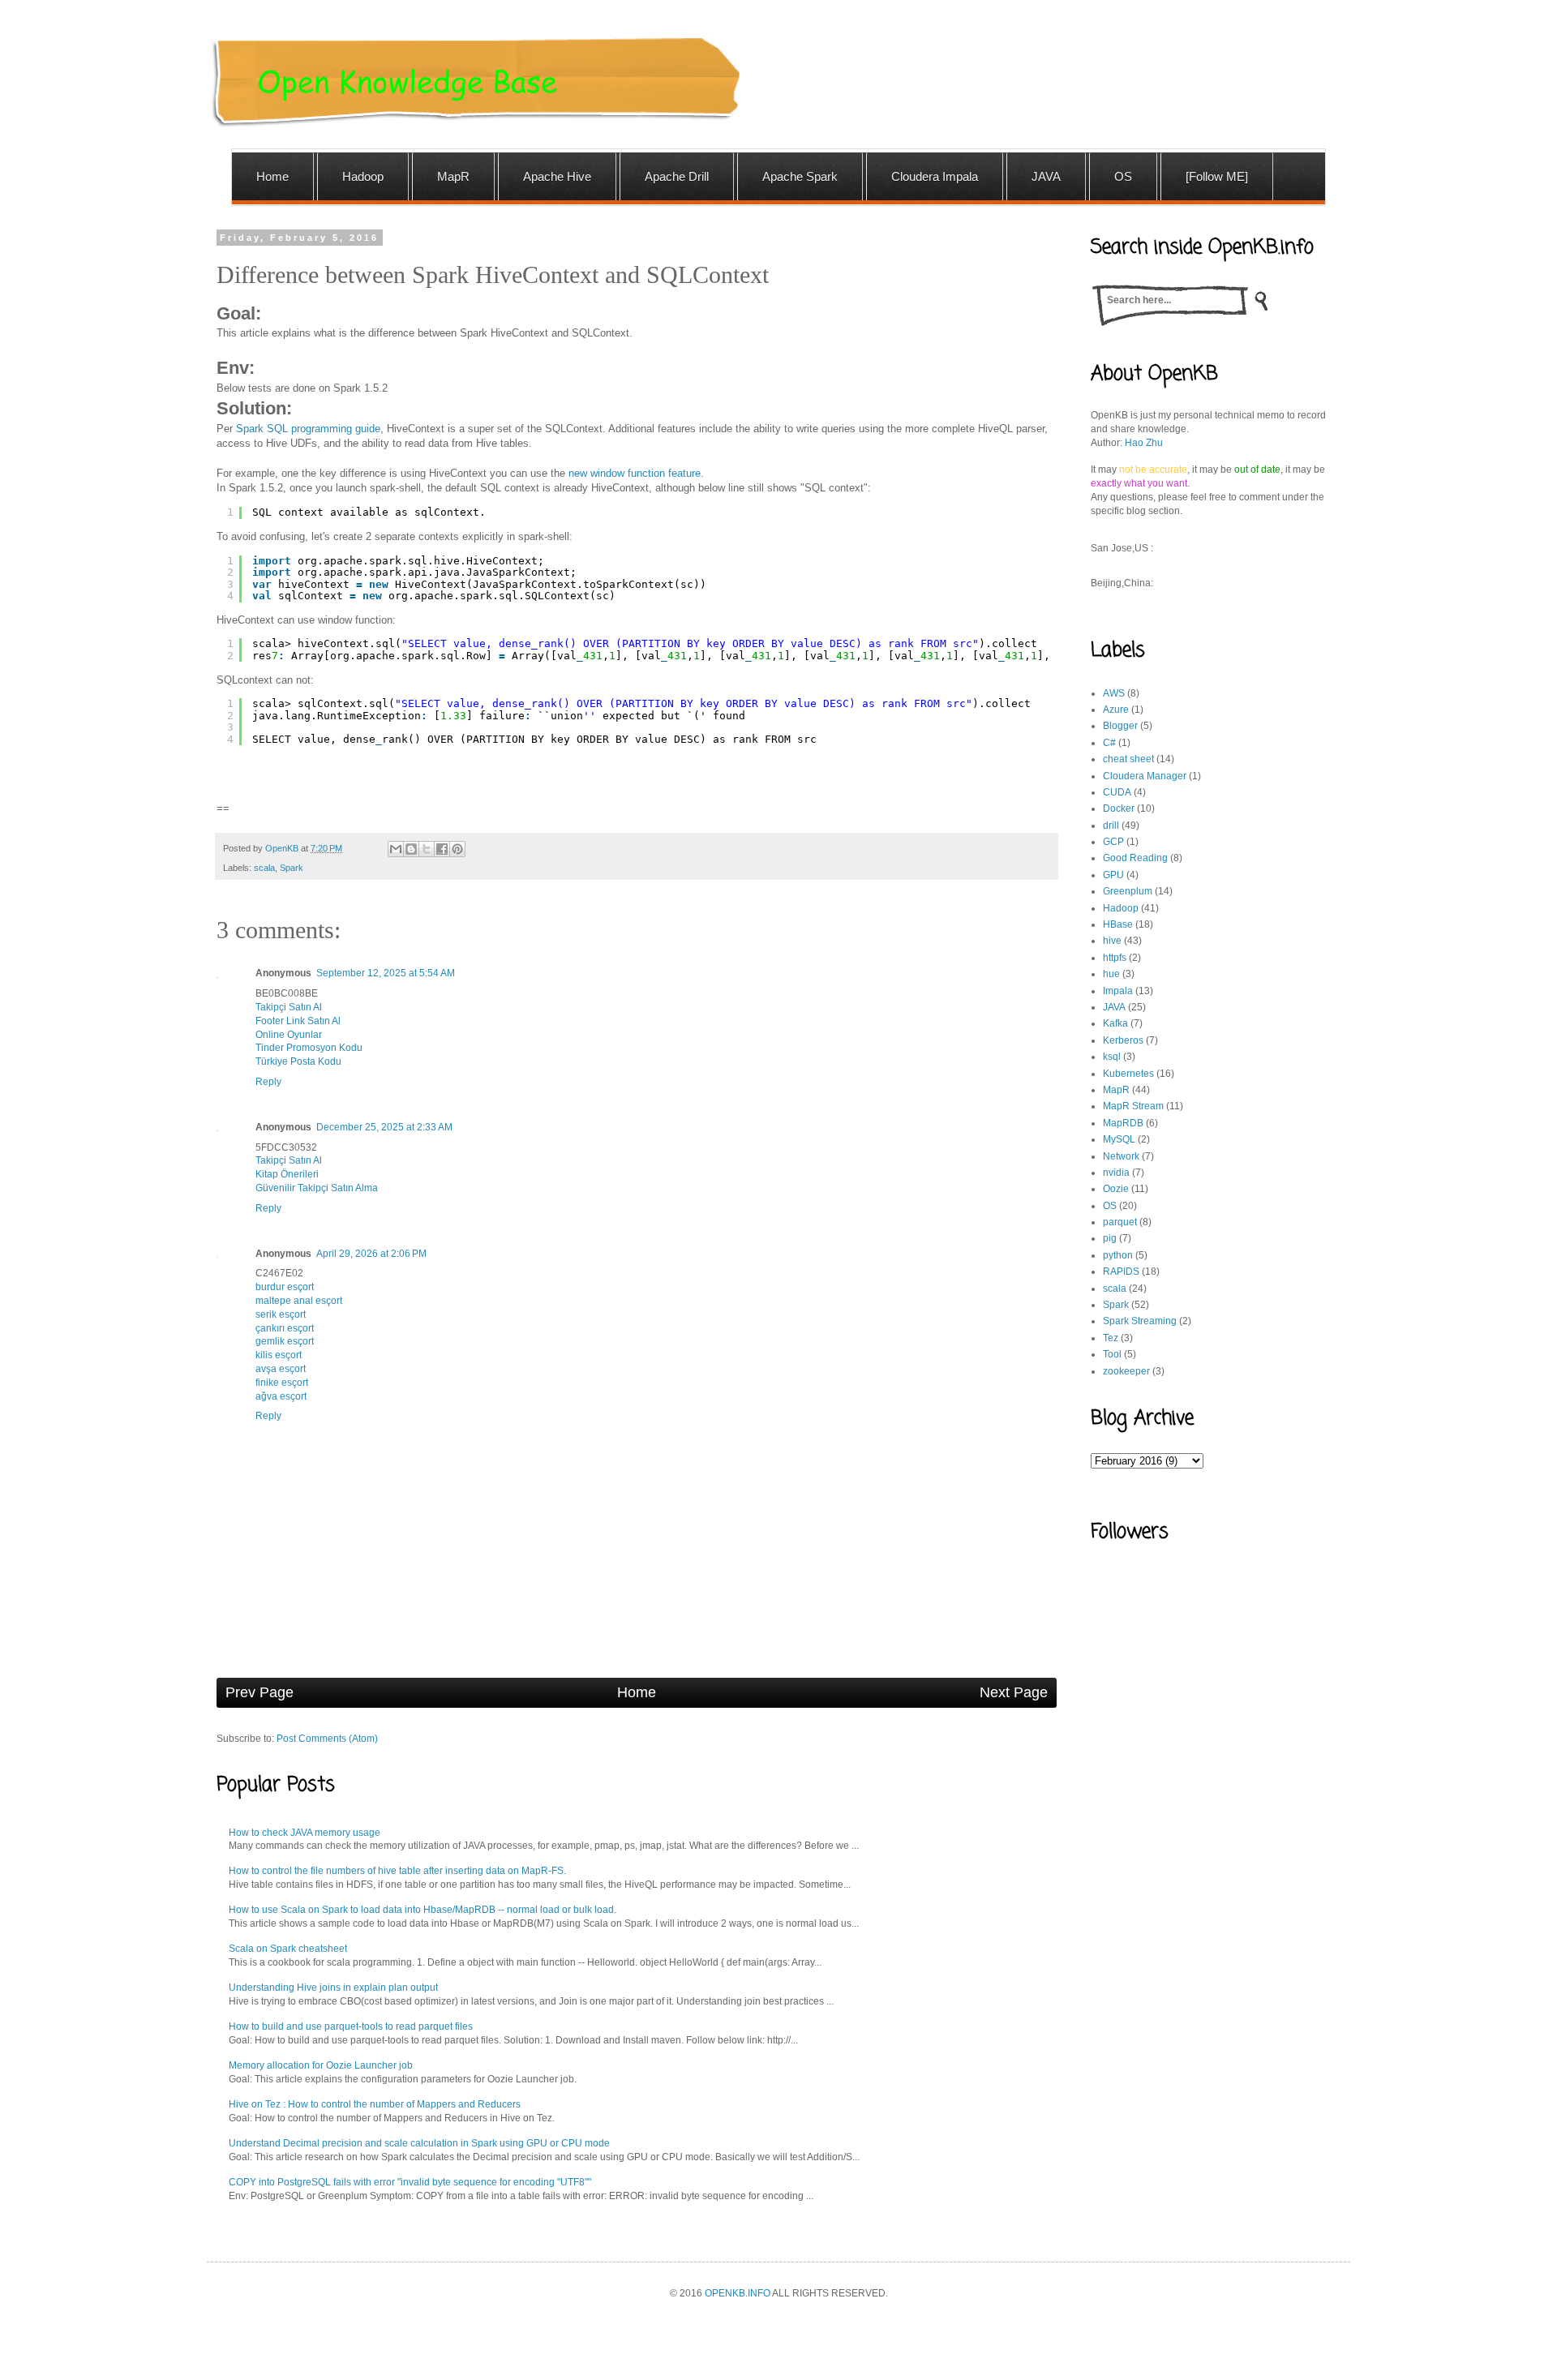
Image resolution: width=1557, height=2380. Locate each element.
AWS (1114, 693)
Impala (1118, 991)
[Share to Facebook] (442, 849)
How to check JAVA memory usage (305, 1833)
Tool (1112, 1354)
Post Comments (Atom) (327, 1739)
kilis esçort (279, 1355)
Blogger (1120, 726)
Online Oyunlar (289, 1035)
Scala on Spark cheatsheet (288, 1949)
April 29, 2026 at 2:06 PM (371, 1254)
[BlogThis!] (411, 849)
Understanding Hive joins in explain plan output (333, 1988)
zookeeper (1126, 1371)
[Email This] (396, 849)
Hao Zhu (1144, 443)
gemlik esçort (285, 1341)
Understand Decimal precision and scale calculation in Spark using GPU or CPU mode (419, 2143)
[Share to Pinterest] (457, 849)
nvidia (1116, 1173)
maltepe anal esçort (299, 1301)
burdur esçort (285, 1287)
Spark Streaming (1140, 1321)
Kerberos (1123, 1040)
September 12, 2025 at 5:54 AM (386, 973)
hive (1112, 941)
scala (264, 868)
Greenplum (1128, 891)
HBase (1118, 924)
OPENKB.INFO (738, 2293)
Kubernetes (1128, 1074)
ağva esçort (281, 1396)
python (1118, 1255)
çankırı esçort (285, 1328)
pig (1110, 1238)
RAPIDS (1121, 1271)
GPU (1113, 875)
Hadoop (1121, 908)
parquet (1120, 1222)
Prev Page (259, 1692)
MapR (1116, 1090)
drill (1111, 825)
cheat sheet (1128, 759)
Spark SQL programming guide (308, 429)
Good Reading (1135, 858)
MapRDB (1123, 1123)
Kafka (1115, 1023)
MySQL (1119, 1139)
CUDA (1117, 792)
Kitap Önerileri (287, 1174)
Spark (292, 868)
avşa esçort (281, 1369)
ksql (1112, 1057)
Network (1121, 1156)
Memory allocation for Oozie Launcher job (321, 2065)
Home (637, 1692)
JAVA (1114, 1007)
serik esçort (281, 1314)
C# (1109, 743)
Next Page (1014, 1692)
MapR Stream (1133, 1106)
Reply (268, 1082)
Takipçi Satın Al (289, 1007)
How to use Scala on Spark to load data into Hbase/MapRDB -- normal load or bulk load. (422, 1910)
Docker (1119, 808)
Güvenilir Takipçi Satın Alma (317, 1188)
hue (1111, 974)
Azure (1116, 710)
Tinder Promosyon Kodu (309, 1048)
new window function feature (635, 473)
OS (1110, 1206)
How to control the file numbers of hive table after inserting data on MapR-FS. (397, 1871)
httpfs (1115, 958)
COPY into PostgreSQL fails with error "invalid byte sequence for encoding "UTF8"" (410, 2182)
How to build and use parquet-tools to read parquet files (351, 2026)
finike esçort (282, 1383)
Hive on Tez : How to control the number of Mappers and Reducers (375, 2104)
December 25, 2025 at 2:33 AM (384, 1127)
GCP (1113, 842)
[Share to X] (427, 849)
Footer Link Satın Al (298, 1021)
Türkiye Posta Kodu (298, 1061)
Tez (1111, 1338)
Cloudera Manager (1145, 776)
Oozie (1116, 1189)
